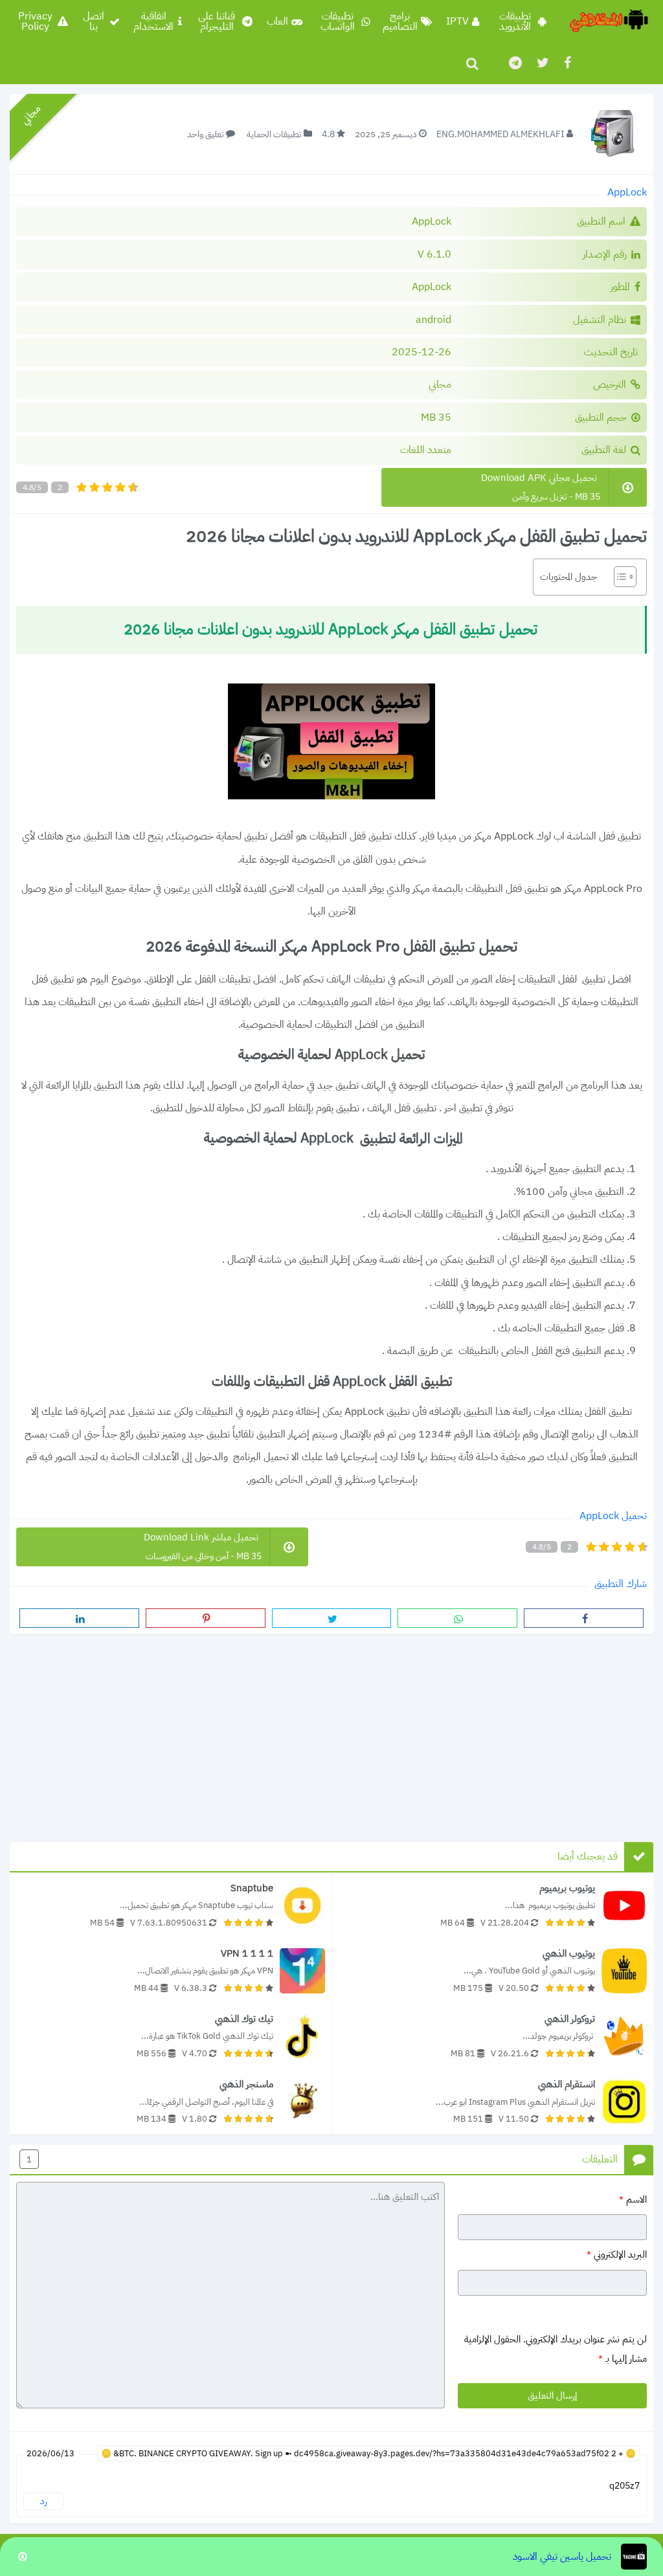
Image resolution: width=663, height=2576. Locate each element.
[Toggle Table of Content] (619, 577)
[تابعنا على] (514, 63)
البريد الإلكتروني (617, 2255)
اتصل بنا (94, 21)
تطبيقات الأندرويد (515, 21)
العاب (277, 21)
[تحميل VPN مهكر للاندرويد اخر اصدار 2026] (171, 1971)
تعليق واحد (206, 134)
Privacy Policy (35, 21)
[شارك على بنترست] (206, 1618)
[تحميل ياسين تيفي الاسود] (331, 2557)
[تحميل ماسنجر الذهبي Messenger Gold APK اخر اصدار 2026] (171, 2101)
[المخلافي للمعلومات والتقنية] (608, 21)
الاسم (633, 2199)
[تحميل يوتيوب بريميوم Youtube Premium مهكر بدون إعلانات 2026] (493, 1905)
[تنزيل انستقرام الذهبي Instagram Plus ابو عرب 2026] (493, 2101)
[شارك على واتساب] (457, 1618)
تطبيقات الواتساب (338, 21)
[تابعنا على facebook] (567, 63)
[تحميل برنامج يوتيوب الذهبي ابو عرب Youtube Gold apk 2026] (493, 1971)
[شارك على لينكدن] (79, 1618)
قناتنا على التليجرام (217, 21)
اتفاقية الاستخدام (153, 21)
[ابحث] (472, 63)
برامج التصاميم (400, 21)
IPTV (457, 21)
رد (44, 2501)
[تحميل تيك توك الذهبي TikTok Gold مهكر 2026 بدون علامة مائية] (171, 2036)
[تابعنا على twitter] (542, 63)
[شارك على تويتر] (332, 1618)
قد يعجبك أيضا (588, 1856)
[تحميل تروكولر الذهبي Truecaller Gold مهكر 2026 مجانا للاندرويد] (493, 2036)
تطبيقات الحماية (274, 134)
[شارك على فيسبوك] (584, 1618)
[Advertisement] (331, 1734)
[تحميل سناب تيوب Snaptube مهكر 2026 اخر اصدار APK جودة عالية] (171, 1905)
